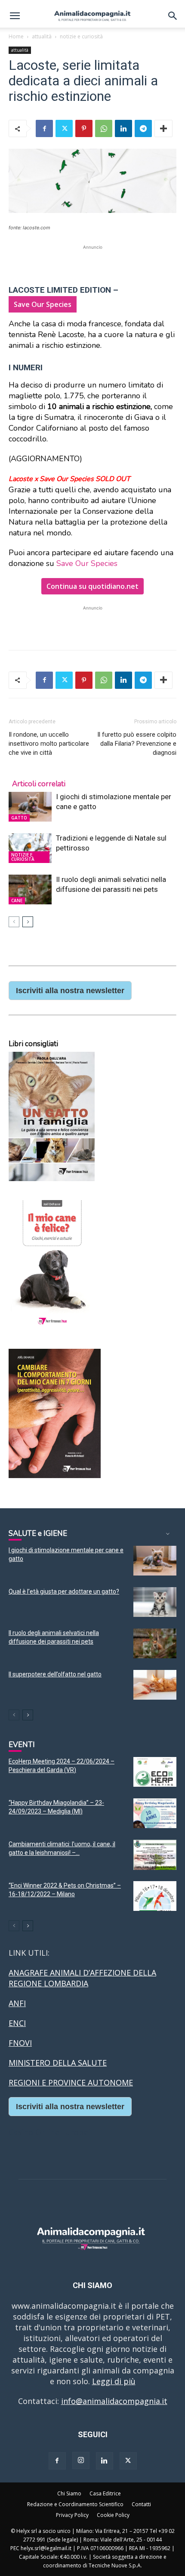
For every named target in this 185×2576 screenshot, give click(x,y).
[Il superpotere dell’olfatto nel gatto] (155, 1685)
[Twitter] (64, 128)
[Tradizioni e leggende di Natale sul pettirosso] (30, 848)
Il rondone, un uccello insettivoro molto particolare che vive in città (49, 744)
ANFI (17, 2003)
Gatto (19, 818)
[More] (163, 128)
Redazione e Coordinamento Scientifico (75, 2504)
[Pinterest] (84, 128)
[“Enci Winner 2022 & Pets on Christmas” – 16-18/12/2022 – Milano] (155, 1896)
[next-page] (28, 922)
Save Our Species (87, 563)
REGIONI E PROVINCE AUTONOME (71, 2082)
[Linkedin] (123, 128)
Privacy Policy (72, 2515)
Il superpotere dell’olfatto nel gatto (55, 1674)
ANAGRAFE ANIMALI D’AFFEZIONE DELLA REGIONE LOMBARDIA (82, 1978)
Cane (17, 900)
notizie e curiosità (81, 36)
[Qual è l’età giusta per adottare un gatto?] (155, 1602)
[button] (15, 16)
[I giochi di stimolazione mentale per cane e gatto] (30, 807)
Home (16, 36)
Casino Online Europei (49, 2132)
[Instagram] (81, 2460)
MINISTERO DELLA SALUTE (58, 2063)
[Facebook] (44, 128)
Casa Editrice (105, 2493)
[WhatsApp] (104, 128)
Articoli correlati (39, 784)
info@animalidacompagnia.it (114, 2401)
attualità (42, 36)
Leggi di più (114, 2381)
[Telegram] (143, 128)
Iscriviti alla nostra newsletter (70, 991)
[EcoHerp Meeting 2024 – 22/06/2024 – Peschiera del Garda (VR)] (155, 1772)
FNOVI (20, 2043)
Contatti (141, 2504)
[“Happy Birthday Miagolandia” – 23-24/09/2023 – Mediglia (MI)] (155, 1813)
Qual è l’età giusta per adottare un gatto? (64, 1591)
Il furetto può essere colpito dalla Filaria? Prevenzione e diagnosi (137, 744)
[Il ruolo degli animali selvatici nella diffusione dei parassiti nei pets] (30, 889)
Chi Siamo (69, 2493)
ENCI (17, 2023)
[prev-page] (14, 922)
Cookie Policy (113, 2515)
